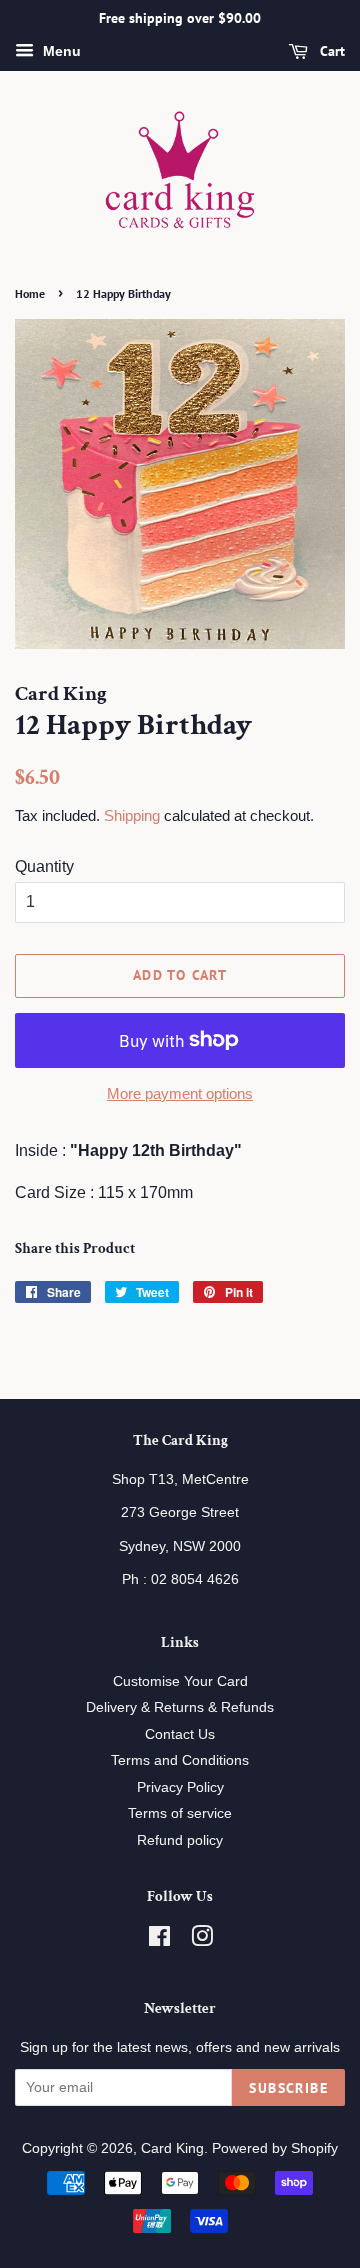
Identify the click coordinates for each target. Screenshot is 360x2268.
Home (30, 293)
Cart (330, 51)
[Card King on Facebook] (159, 1940)
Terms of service (180, 1813)
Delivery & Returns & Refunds (180, 1707)
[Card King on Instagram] (202, 1940)
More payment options (180, 1093)
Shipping (132, 815)
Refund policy (180, 1840)
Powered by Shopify (275, 2148)
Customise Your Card (180, 1681)
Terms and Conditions (180, 1760)
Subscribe (288, 2088)
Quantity (44, 866)
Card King (172, 2148)
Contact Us (180, 1734)
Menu (60, 51)
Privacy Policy (180, 1787)
